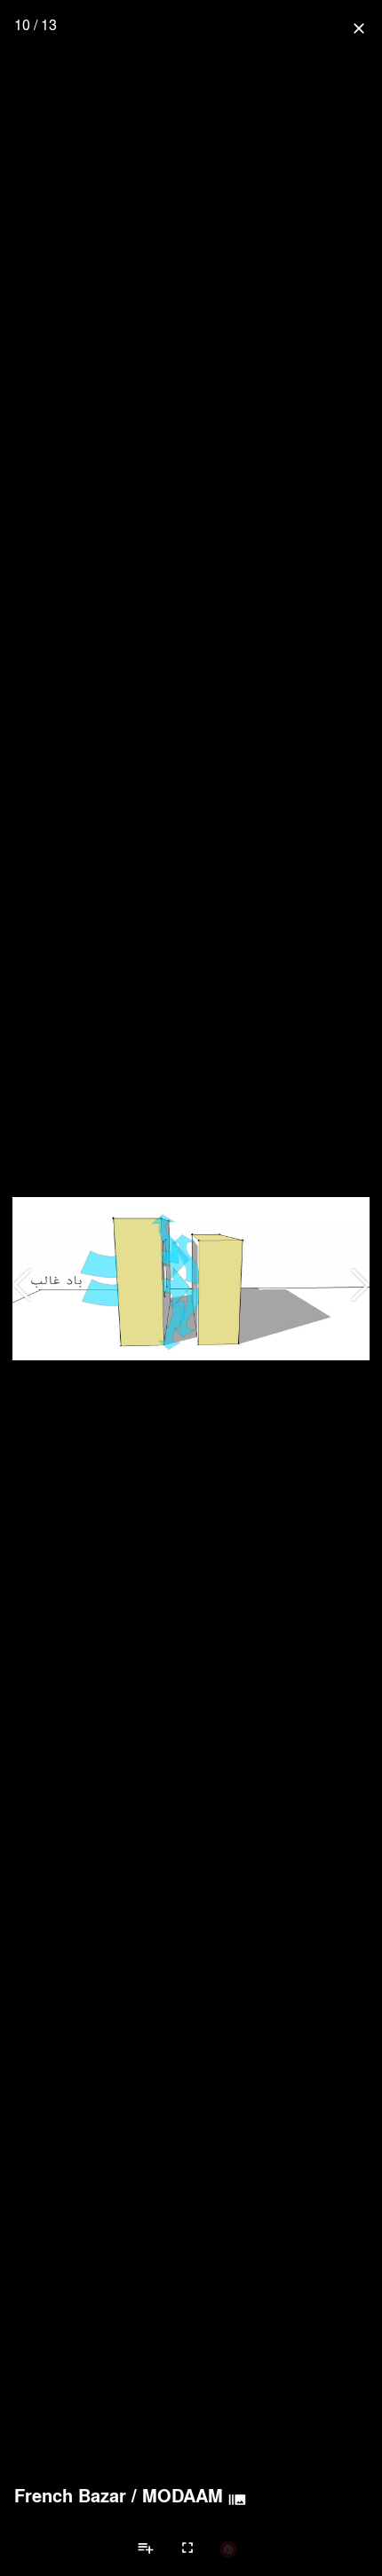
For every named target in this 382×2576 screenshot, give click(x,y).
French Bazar (70, 2495)
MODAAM (183, 2495)
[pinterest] (228, 2548)
